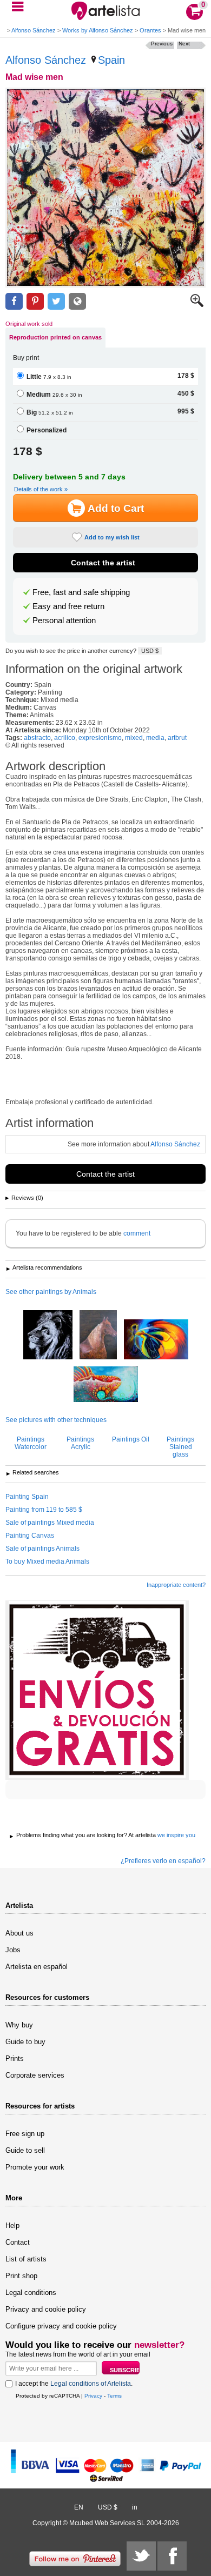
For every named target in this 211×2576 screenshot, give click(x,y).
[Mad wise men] (105, 188)
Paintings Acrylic (80, 1443)
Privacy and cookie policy (46, 2309)
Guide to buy (25, 2042)
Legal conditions (31, 2293)
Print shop (21, 2276)
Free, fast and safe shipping (81, 592)
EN (79, 2507)
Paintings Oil (131, 1439)
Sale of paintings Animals (42, 1549)
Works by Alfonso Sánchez (98, 30)
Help (12, 2225)
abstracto (37, 738)
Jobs (13, 1950)
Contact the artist (103, 563)
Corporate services (35, 2075)
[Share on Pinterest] (35, 301)
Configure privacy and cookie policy (61, 2326)
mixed (134, 738)
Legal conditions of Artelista (91, 2384)
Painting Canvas (30, 1536)
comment (137, 1233)
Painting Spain (27, 1497)
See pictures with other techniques (56, 1420)
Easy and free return (68, 606)
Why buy (19, 2025)
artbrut (177, 738)
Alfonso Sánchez (34, 30)
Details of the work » (41, 489)
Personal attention (64, 620)
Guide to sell (25, 2150)
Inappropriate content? (176, 1585)
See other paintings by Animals (51, 1292)
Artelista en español (37, 1967)
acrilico (65, 738)
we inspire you (176, 1835)
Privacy (93, 2396)
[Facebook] (172, 2556)
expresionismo (100, 738)
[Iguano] (106, 1385)
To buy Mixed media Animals (47, 1561)
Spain (111, 60)
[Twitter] (141, 2556)
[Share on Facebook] (14, 301)
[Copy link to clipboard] (77, 301)
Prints (15, 2058)
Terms (114, 2396)
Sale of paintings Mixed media (50, 1523)
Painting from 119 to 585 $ (44, 1510)
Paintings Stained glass (180, 1447)
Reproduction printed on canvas (55, 337)
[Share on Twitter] (56, 301)
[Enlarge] (197, 305)
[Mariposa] (156, 1340)
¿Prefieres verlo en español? (163, 1861)
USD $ (150, 651)
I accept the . (74, 2384)
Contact (18, 2242)
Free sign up (25, 2134)
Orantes (150, 30)
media (155, 738)
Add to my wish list (112, 537)
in (135, 2507)
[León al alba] (48, 1336)
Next (184, 44)
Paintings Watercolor (31, 1443)
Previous (162, 44)
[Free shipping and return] (97, 1690)
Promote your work (35, 2167)
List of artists (26, 2259)
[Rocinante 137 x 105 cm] (98, 1336)
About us (19, 1933)
